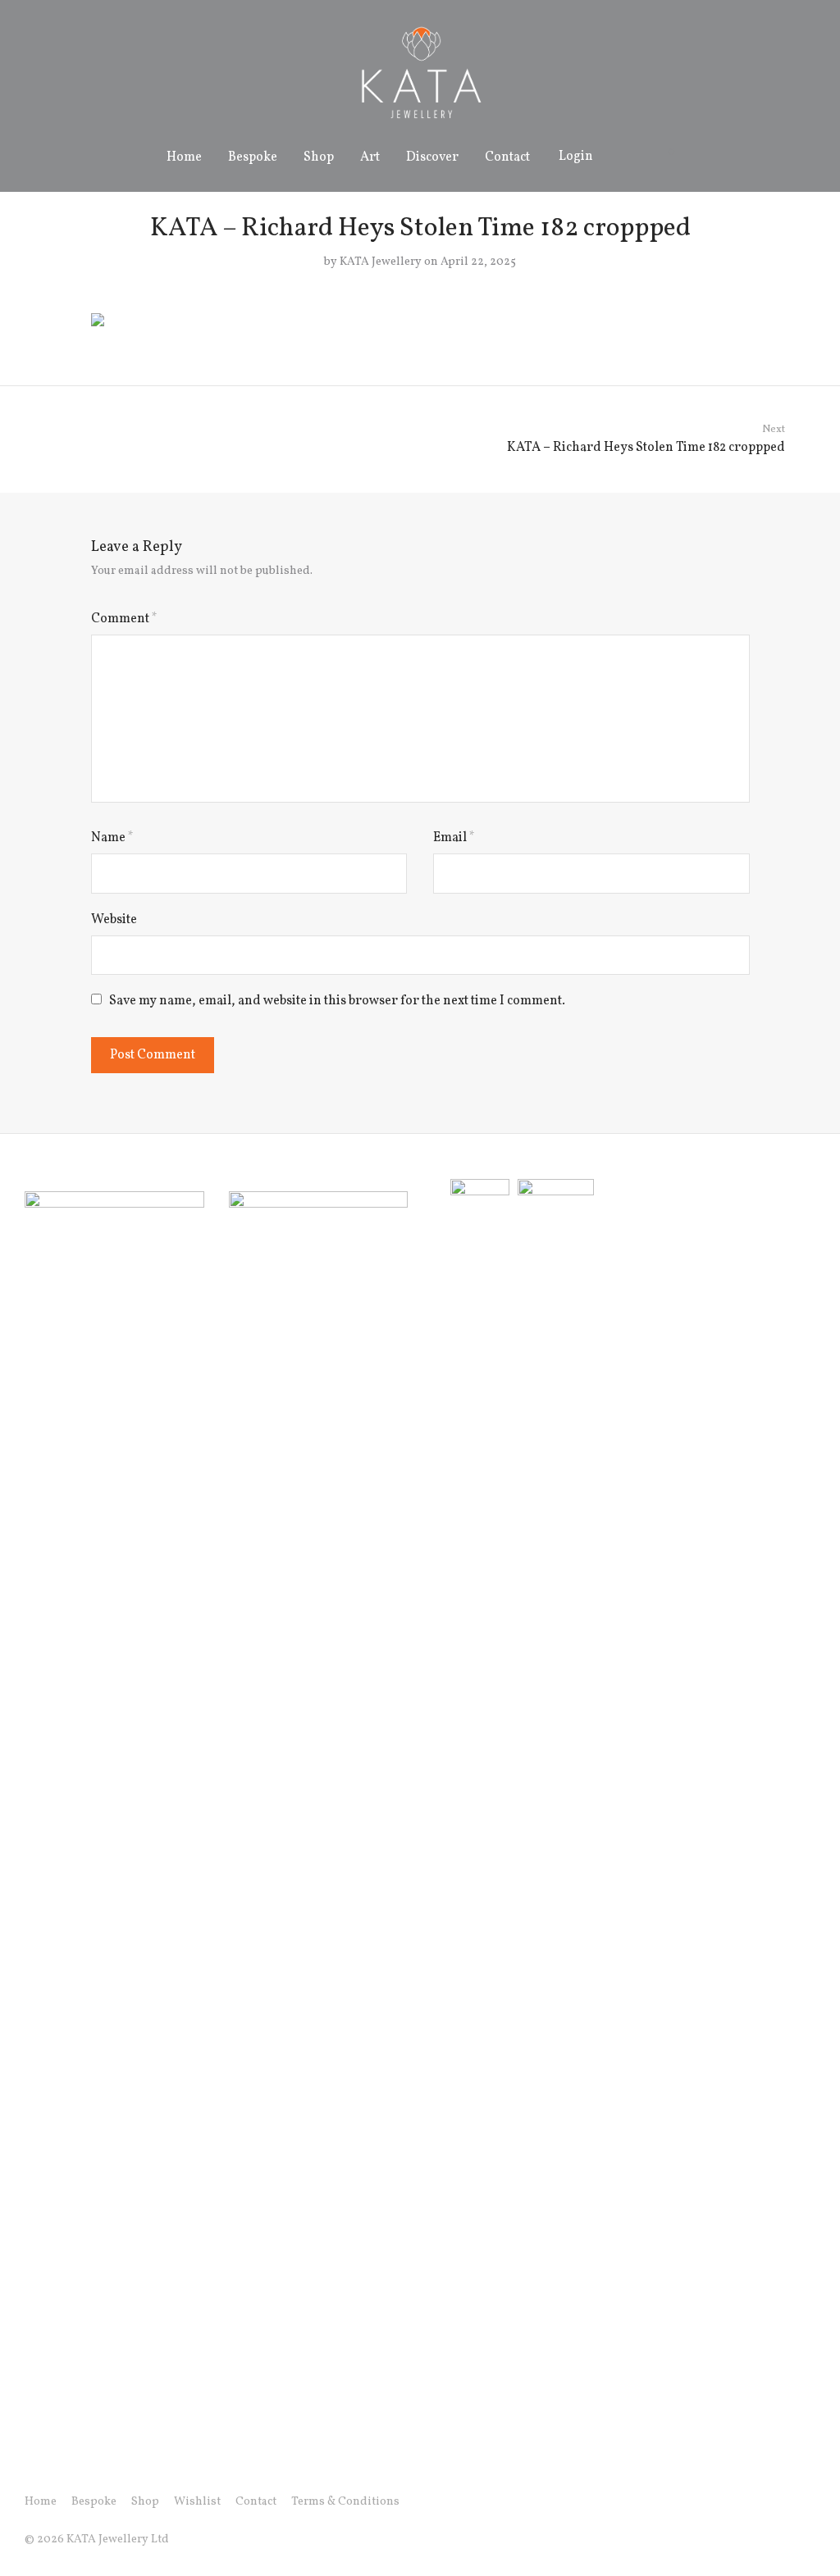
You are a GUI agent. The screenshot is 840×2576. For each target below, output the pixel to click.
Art (370, 157)
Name (112, 838)
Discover (432, 157)
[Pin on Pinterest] (744, 337)
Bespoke (253, 157)
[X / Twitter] (783, 2502)
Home (184, 157)
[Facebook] (731, 2502)
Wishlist (197, 2502)
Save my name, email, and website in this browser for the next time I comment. (337, 1001)
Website (114, 920)
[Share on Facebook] (696, 337)
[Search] (624, 157)
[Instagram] (757, 2502)
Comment (124, 619)
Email (454, 838)
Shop (319, 157)
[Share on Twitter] (720, 337)
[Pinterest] (810, 2502)
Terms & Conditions (345, 2502)
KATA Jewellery (381, 262)
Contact (507, 157)
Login (576, 157)
